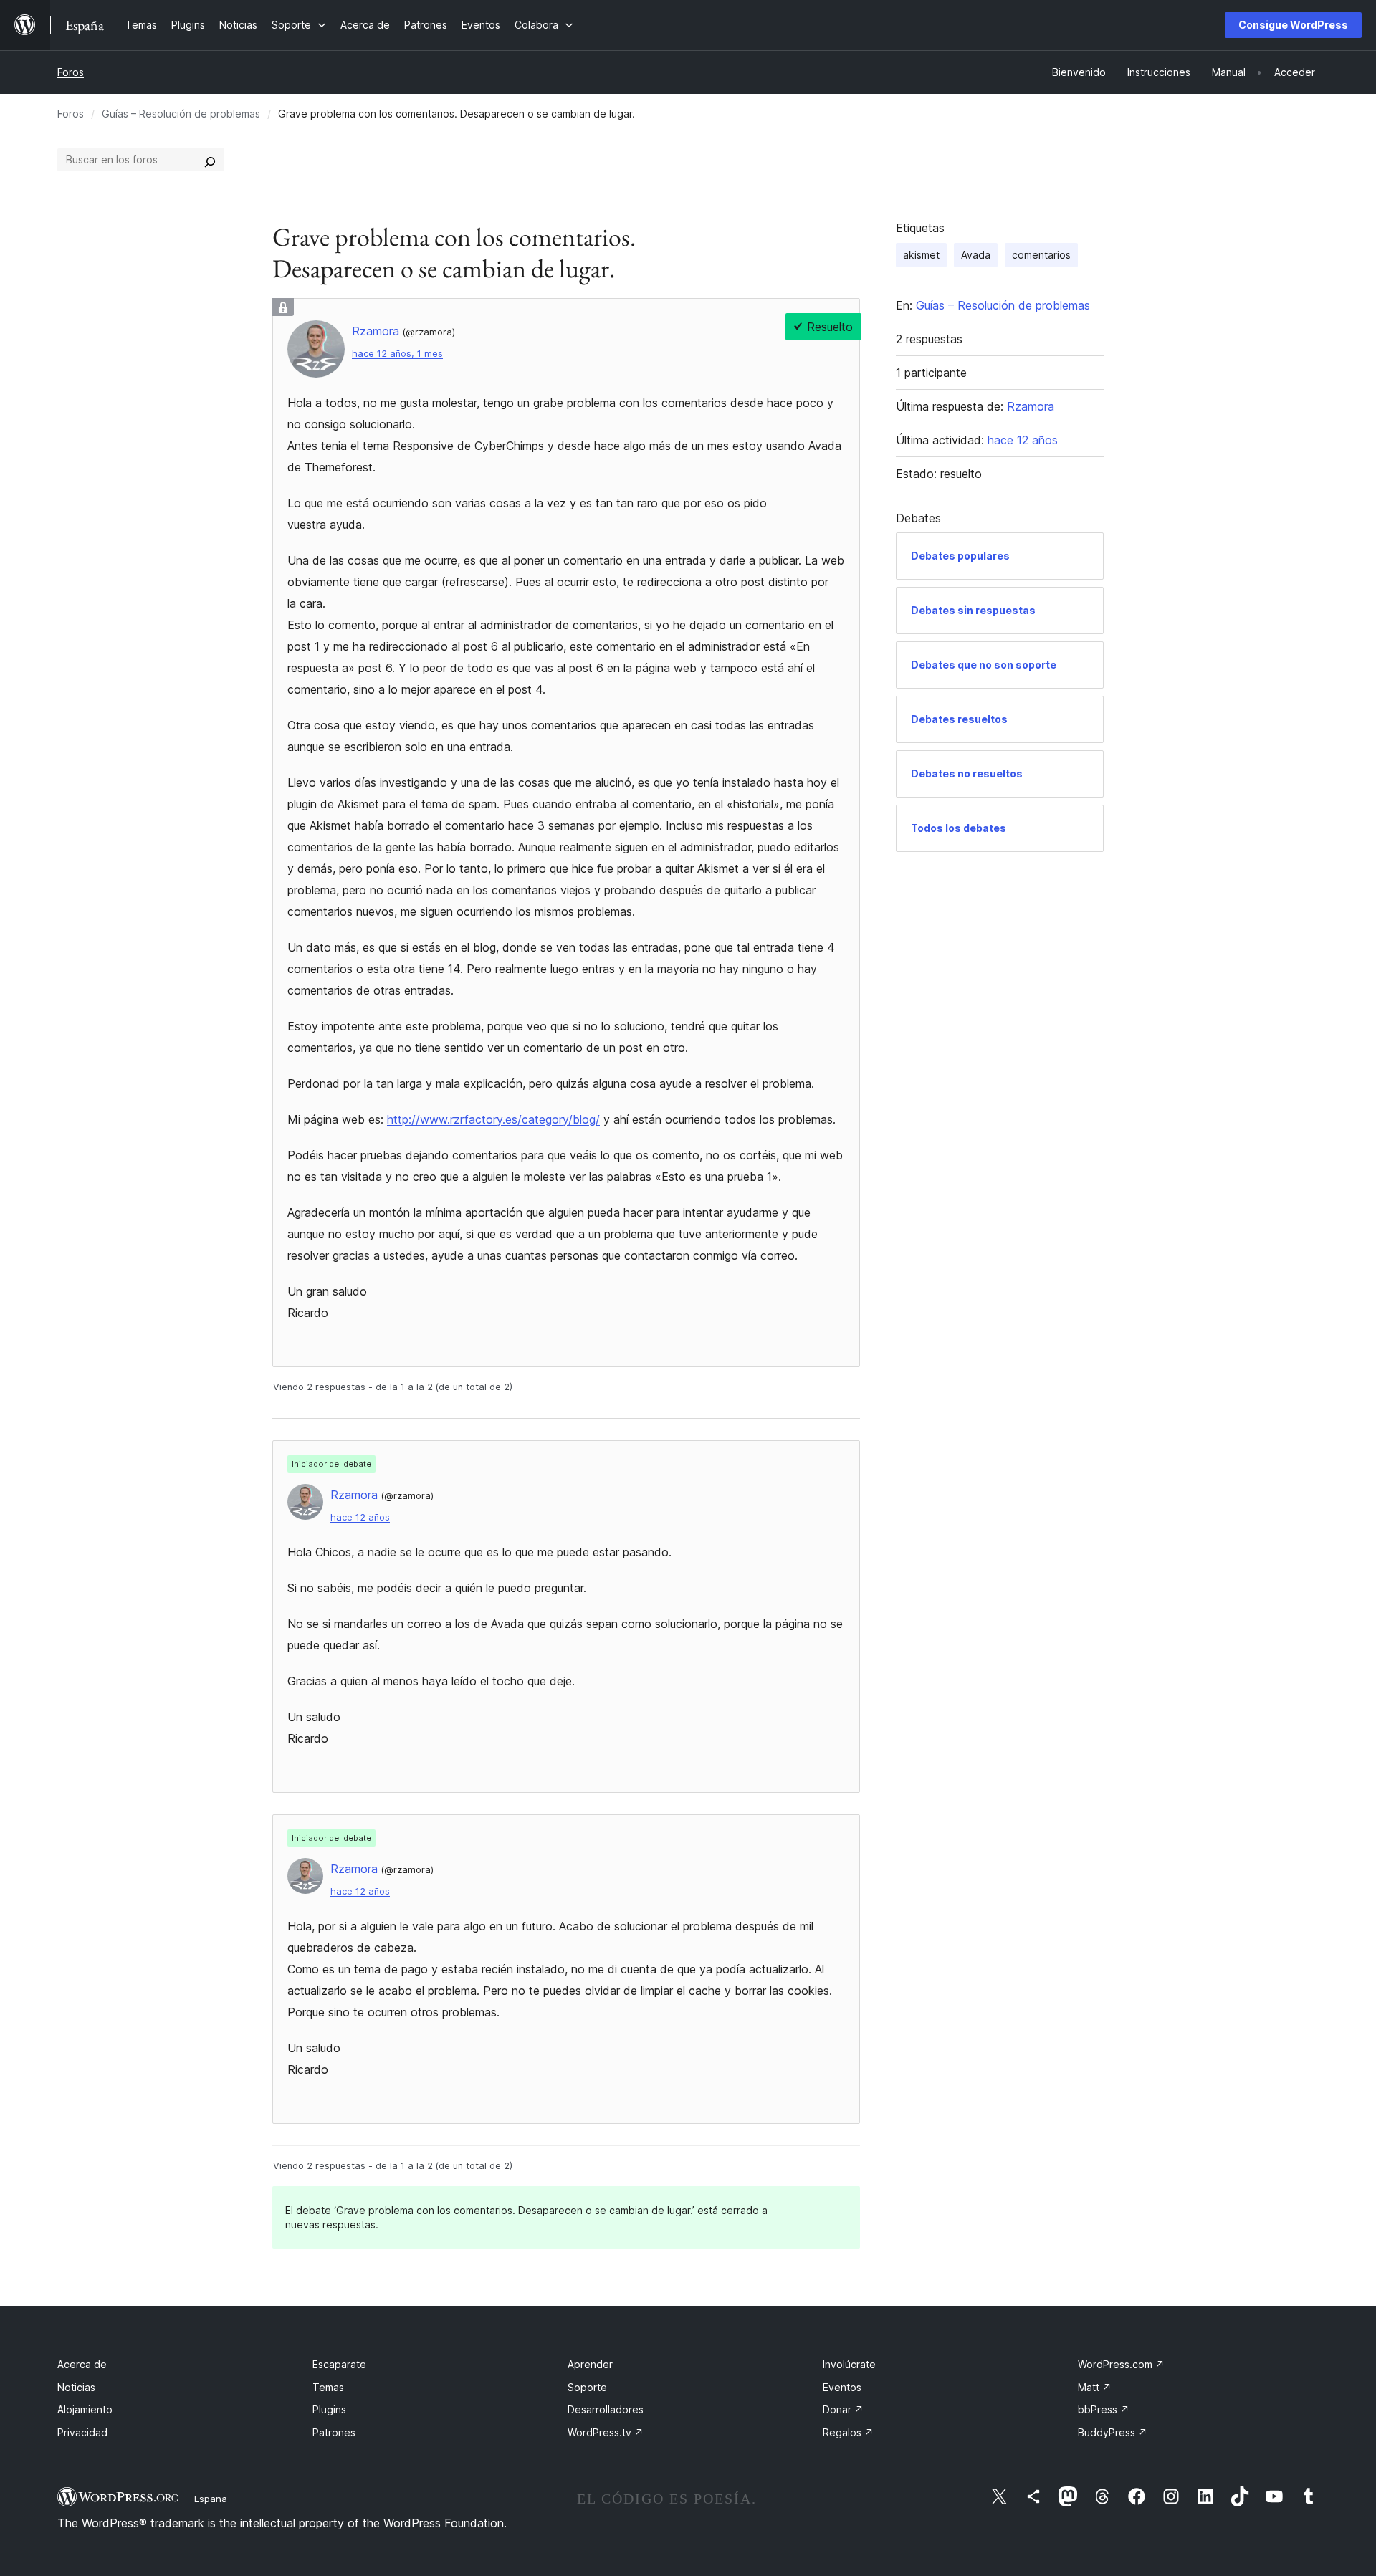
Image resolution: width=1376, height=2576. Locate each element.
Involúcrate (849, 2364)
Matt (1095, 2387)
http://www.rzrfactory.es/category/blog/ (493, 1119)
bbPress (1104, 2409)
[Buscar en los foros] (210, 160)
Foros (71, 72)
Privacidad (82, 2432)
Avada (976, 255)
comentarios (1041, 255)
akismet (921, 255)
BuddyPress (1113, 2432)
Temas (328, 2387)
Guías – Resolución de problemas (181, 114)
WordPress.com (1121, 2364)
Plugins (329, 2409)
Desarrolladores (606, 2409)
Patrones (334, 2432)
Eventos (842, 2387)
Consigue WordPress (1293, 25)
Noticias (76, 2387)
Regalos (848, 2432)
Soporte (587, 2387)
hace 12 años (360, 1517)
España (211, 2499)
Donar (843, 2409)
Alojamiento (85, 2409)
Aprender (590, 2364)
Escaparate (339, 2364)
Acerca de (82, 2364)
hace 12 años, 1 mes (397, 354)
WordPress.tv (606, 2432)
